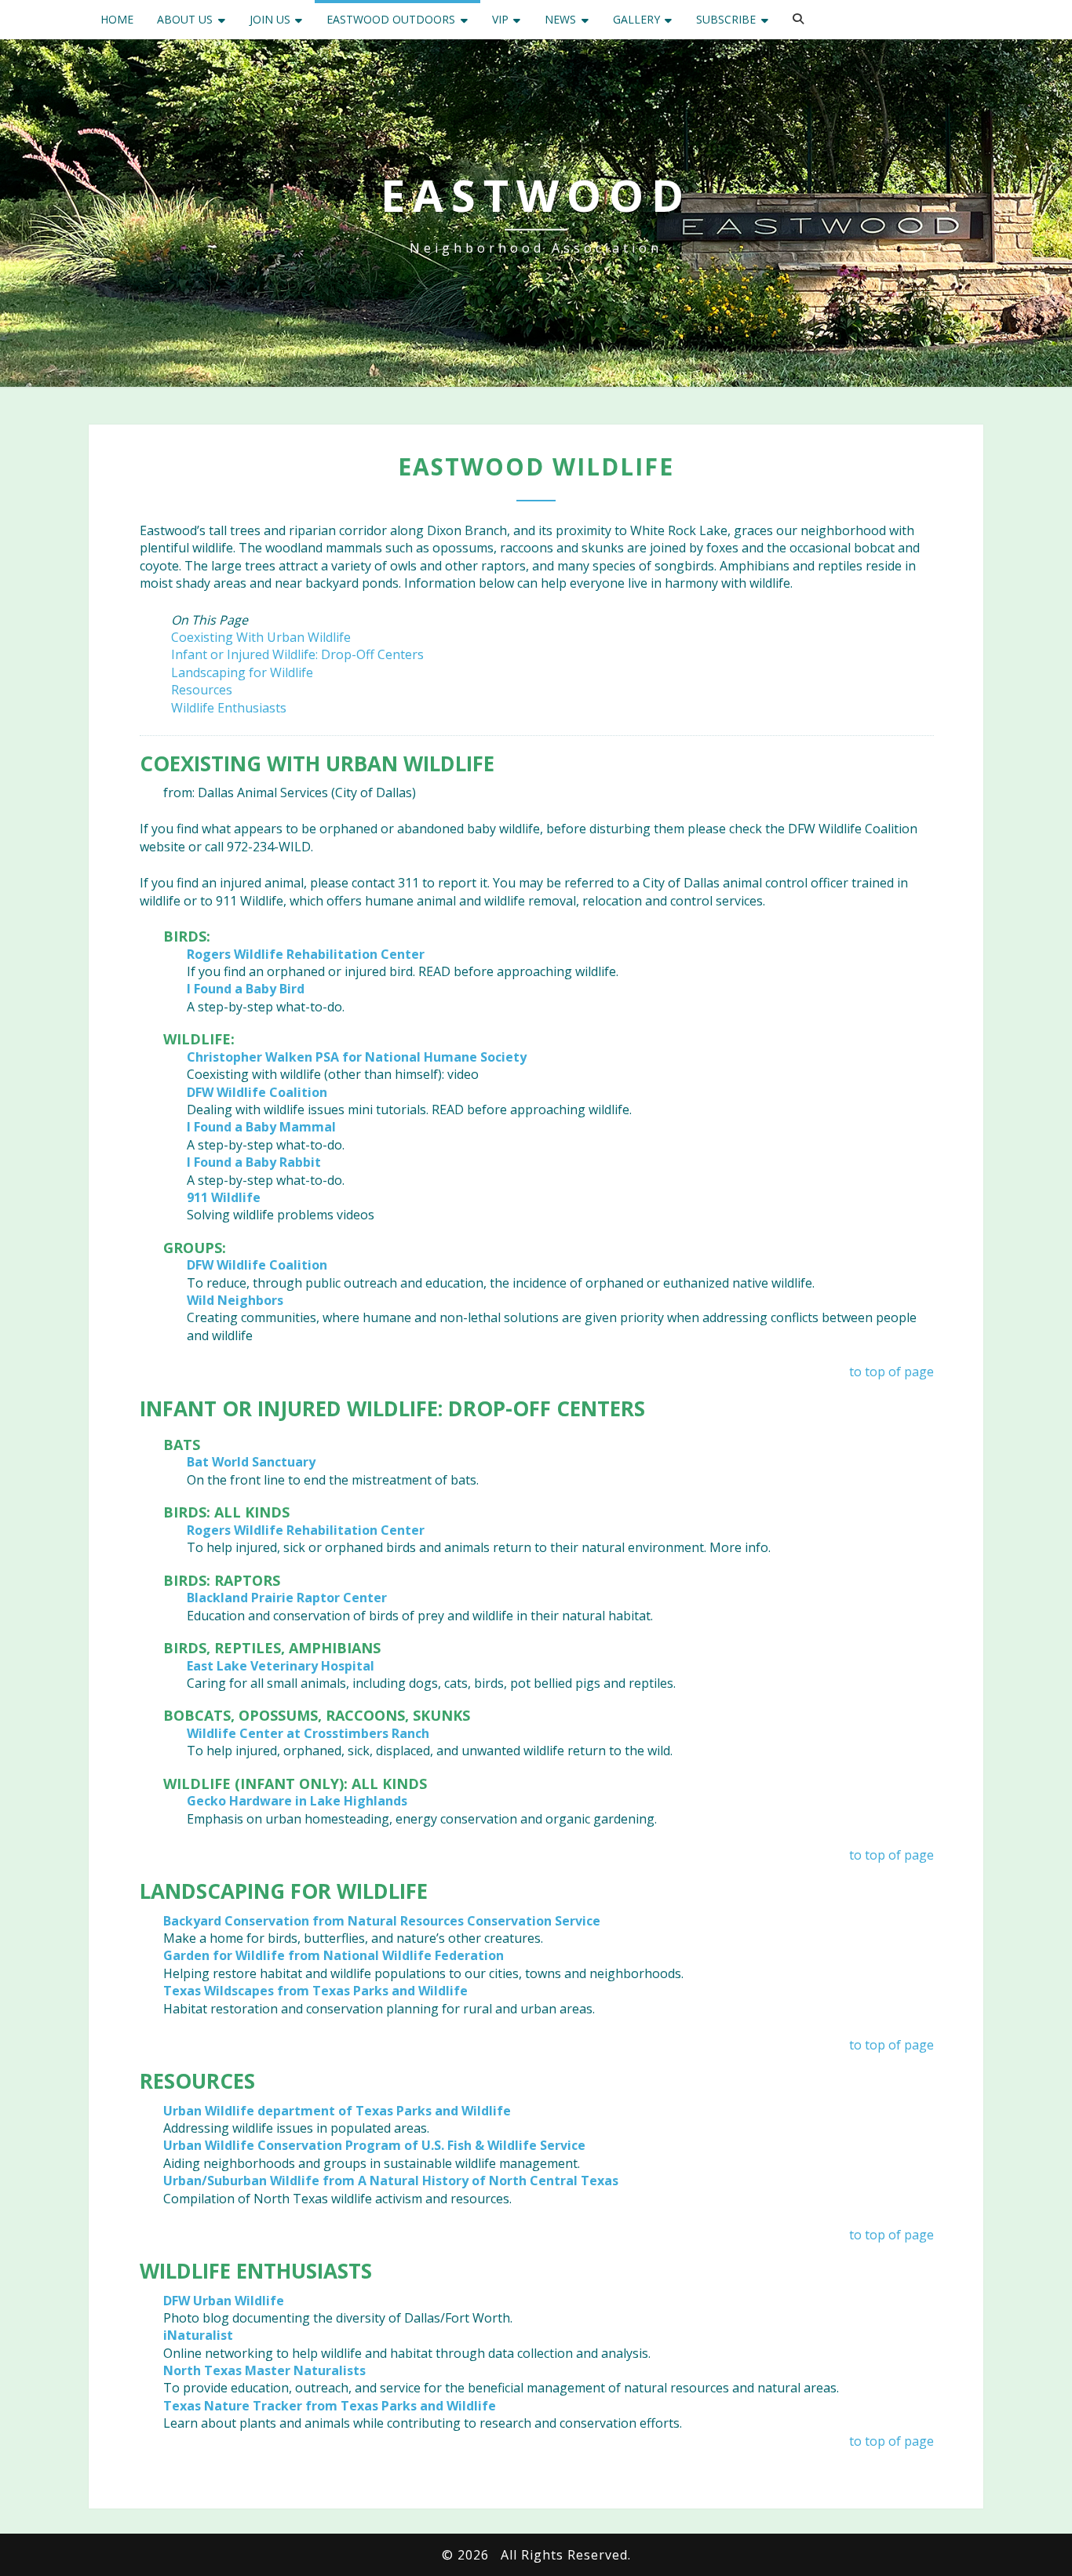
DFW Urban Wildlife (224, 2301)
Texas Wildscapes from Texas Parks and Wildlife (315, 1991)
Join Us (270, 19)
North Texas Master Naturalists (264, 2370)
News (560, 19)
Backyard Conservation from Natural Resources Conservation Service (382, 1921)
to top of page (892, 1372)
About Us (185, 19)
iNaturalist (198, 2335)
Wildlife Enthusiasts (229, 708)
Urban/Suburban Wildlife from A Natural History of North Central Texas (391, 2181)
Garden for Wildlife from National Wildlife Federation (334, 1955)
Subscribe (726, 19)
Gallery (636, 19)
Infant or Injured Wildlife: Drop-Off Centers (297, 654)
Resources (202, 690)
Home (117, 19)
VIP (500, 19)
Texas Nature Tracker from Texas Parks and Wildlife (330, 2406)
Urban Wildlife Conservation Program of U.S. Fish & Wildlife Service (374, 2145)
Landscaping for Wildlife (242, 672)
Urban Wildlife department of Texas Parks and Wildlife (337, 2111)
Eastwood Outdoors (391, 19)
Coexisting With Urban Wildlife (261, 637)
